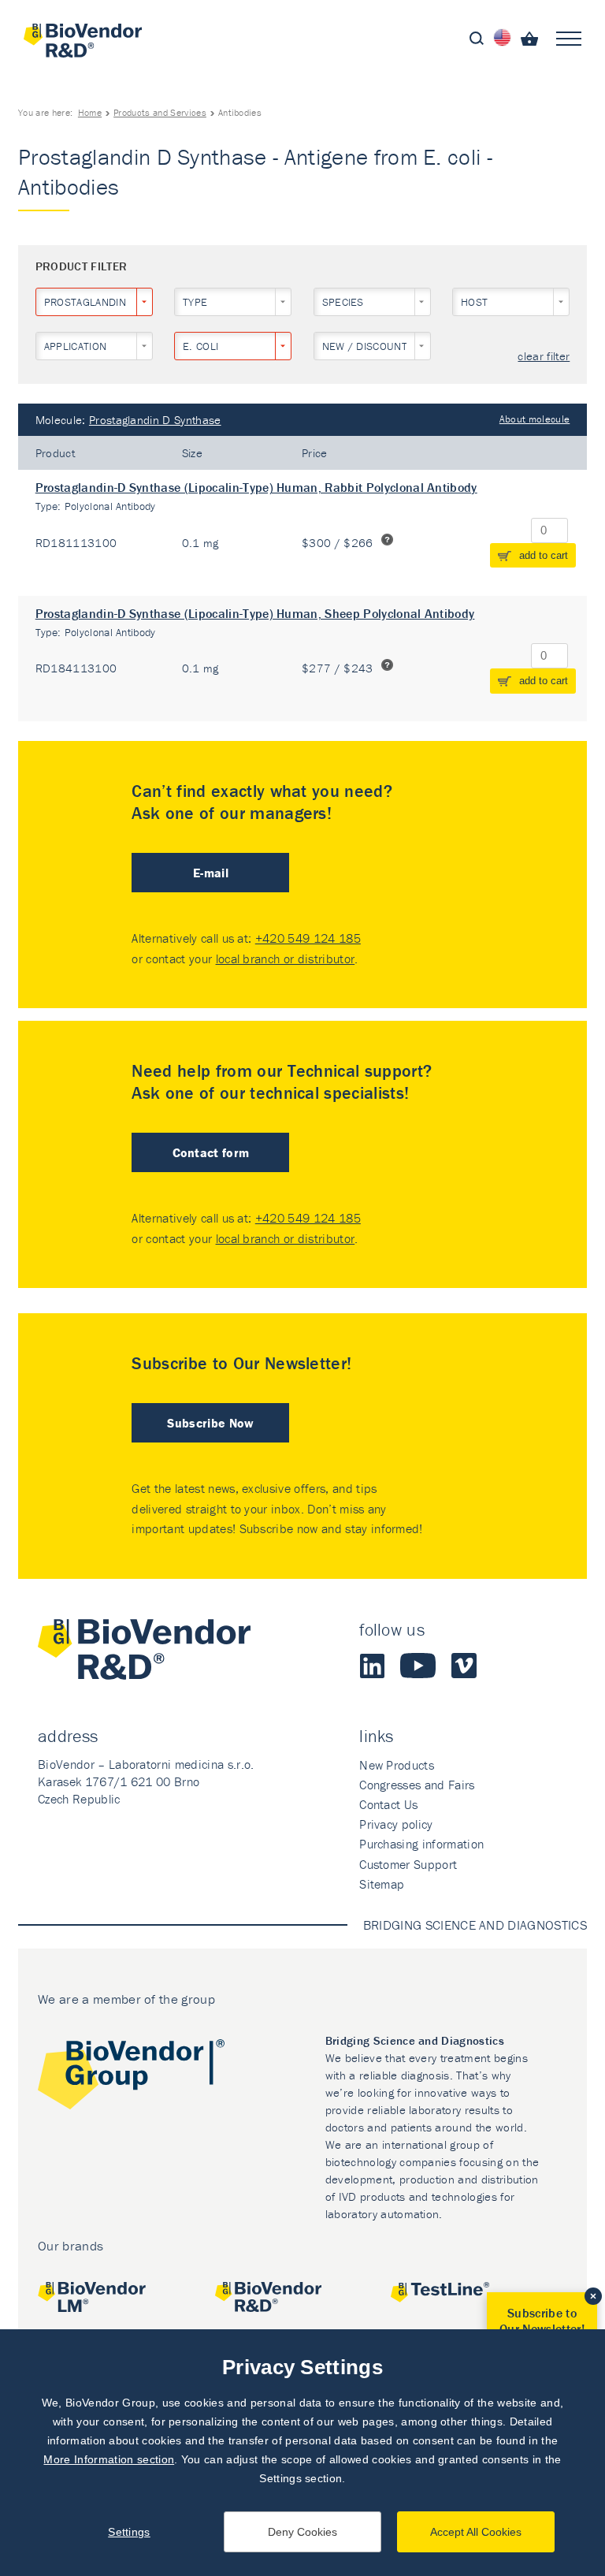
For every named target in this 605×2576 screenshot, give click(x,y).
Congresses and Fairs (417, 1785)
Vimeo (464, 1666)
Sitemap (382, 1884)
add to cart (544, 555)
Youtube (418, 1666)
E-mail (211, 873)
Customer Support (408, 1864)
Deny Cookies (302, 2532)
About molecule (534, 419)
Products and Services (160, 112)
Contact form (211, 1152)
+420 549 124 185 (308, 938)
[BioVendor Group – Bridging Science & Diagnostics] (131, 2077)
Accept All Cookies (476, 2532)
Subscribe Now (210, 1423)
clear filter (544, 357)
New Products (397, 1765)
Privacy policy (396, 1824)
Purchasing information (421, 1844)
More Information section (109, 2459)
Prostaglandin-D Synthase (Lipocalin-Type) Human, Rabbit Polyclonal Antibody (256, 487)
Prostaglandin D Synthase (155, 420)
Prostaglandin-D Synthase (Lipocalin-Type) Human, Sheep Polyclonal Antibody (255, 613)
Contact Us (388, 1804)
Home (90, 112)
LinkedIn (372, 1666)
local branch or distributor (286, 959)
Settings (129, 2532)
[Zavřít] (593, 2296)
